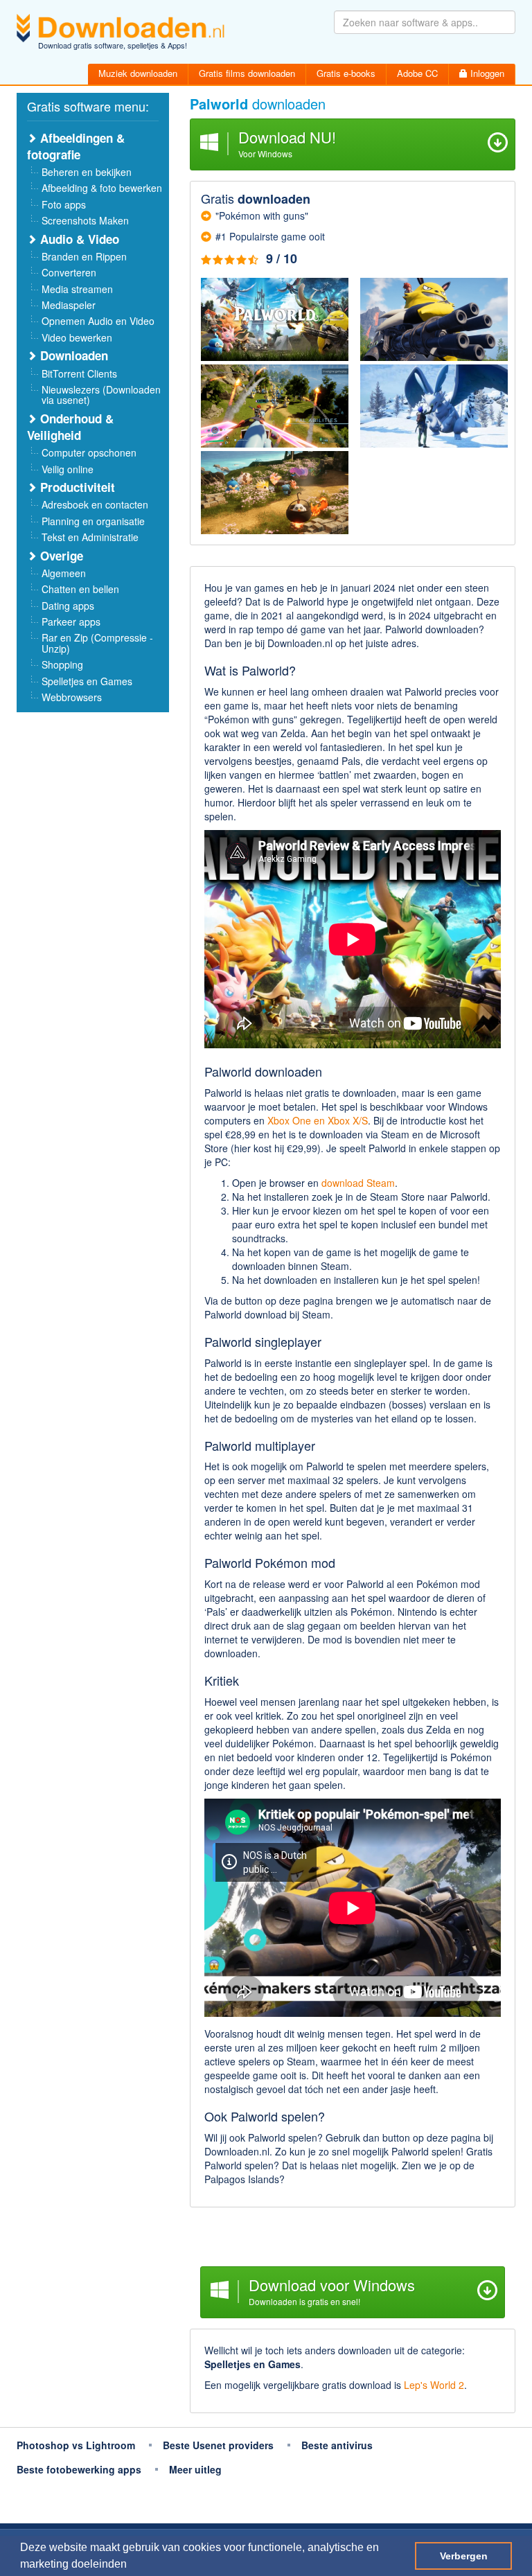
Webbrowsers (72, 697)
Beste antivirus (337, 2445)
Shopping (62, 664)
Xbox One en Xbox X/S (318, 1120)
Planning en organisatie (93, 521)
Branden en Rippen (84, 256)
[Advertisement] (353, 2239)
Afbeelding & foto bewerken (102, 188)
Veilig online (68, 469)
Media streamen (77, 289)
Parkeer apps (71, 621)
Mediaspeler (69, 305)
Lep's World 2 (434, 2385)
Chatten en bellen (80, 589)
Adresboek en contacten (95, 504)
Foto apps (64, 204)
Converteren (69, 272)
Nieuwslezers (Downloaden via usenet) (101, 395)
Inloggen (486, 73)
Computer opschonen (89, 452)
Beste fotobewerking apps (79, 2469)
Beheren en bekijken (87, 172)
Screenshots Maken (85, 220)
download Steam (358, 1183)
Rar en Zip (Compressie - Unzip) (97, 643)
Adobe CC (417, 73)
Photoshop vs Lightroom (76, 2445)
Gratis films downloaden (247, 73)
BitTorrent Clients (79, 373)
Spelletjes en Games (87, 681)
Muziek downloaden (138, 73)
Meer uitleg (195, 2469)
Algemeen (64, 573)
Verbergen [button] (464, 2556)
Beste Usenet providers (218, 2445)
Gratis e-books (346, 73)
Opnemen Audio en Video (98, 321)
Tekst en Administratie (90, 537)
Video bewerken (77, 337)
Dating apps (68, 606)
